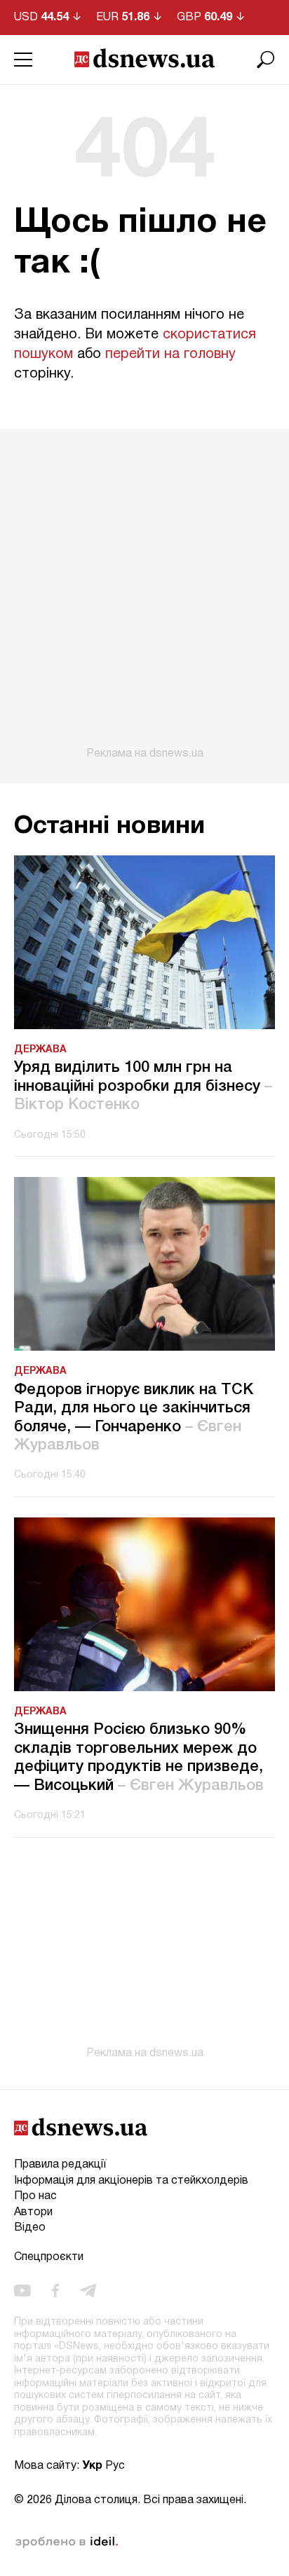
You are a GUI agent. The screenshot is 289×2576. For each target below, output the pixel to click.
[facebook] (55, 2291)
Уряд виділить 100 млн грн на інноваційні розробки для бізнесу (143, 1086)
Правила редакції (60, 2165)
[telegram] (88, 2291)
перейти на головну (170, 354)
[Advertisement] (144, 595)
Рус (115, 2466)
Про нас (35, 2196)
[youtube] (22, 2291)
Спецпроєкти (49, 2257)
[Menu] (23, 60)
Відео (30, 2228)
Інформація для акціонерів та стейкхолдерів (131, 2181)
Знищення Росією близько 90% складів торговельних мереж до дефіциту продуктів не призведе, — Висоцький (139, 1757)
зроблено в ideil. (67, 2542)
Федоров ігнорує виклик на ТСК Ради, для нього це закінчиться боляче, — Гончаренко (134, 1418)
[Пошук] (266, 60)
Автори (33, 2212)
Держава (40, 1050)
